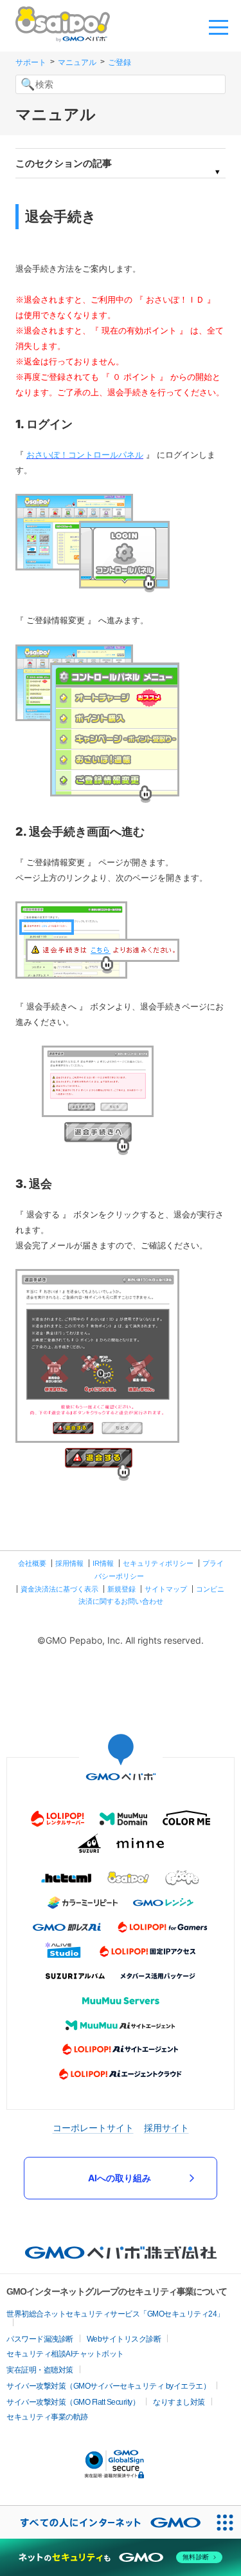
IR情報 (103, 1563)
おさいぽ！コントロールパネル (85, 455)
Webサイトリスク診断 (124, 2339)
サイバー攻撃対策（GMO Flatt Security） (73, 2402)
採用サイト (166, 2128)
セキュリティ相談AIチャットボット (65, 2354)
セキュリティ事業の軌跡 (47, 2417)
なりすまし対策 (179, 2402)
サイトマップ (166, 1589)
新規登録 (121, 1589)
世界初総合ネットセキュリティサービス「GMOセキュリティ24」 (115, 2314)
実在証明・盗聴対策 (40, 2370)
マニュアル (77, 62)
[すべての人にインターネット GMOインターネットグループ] (104, 2522)
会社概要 (32, 1563)
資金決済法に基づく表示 (59, 1589)
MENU (219, 26)
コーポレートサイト (93, 2128)
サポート (31, 62)
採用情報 (69, 1563)
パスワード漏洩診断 (40, 2339)
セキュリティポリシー (158, 1563)
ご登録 (120, 62)
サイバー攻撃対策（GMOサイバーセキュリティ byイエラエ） (108, 2386)
